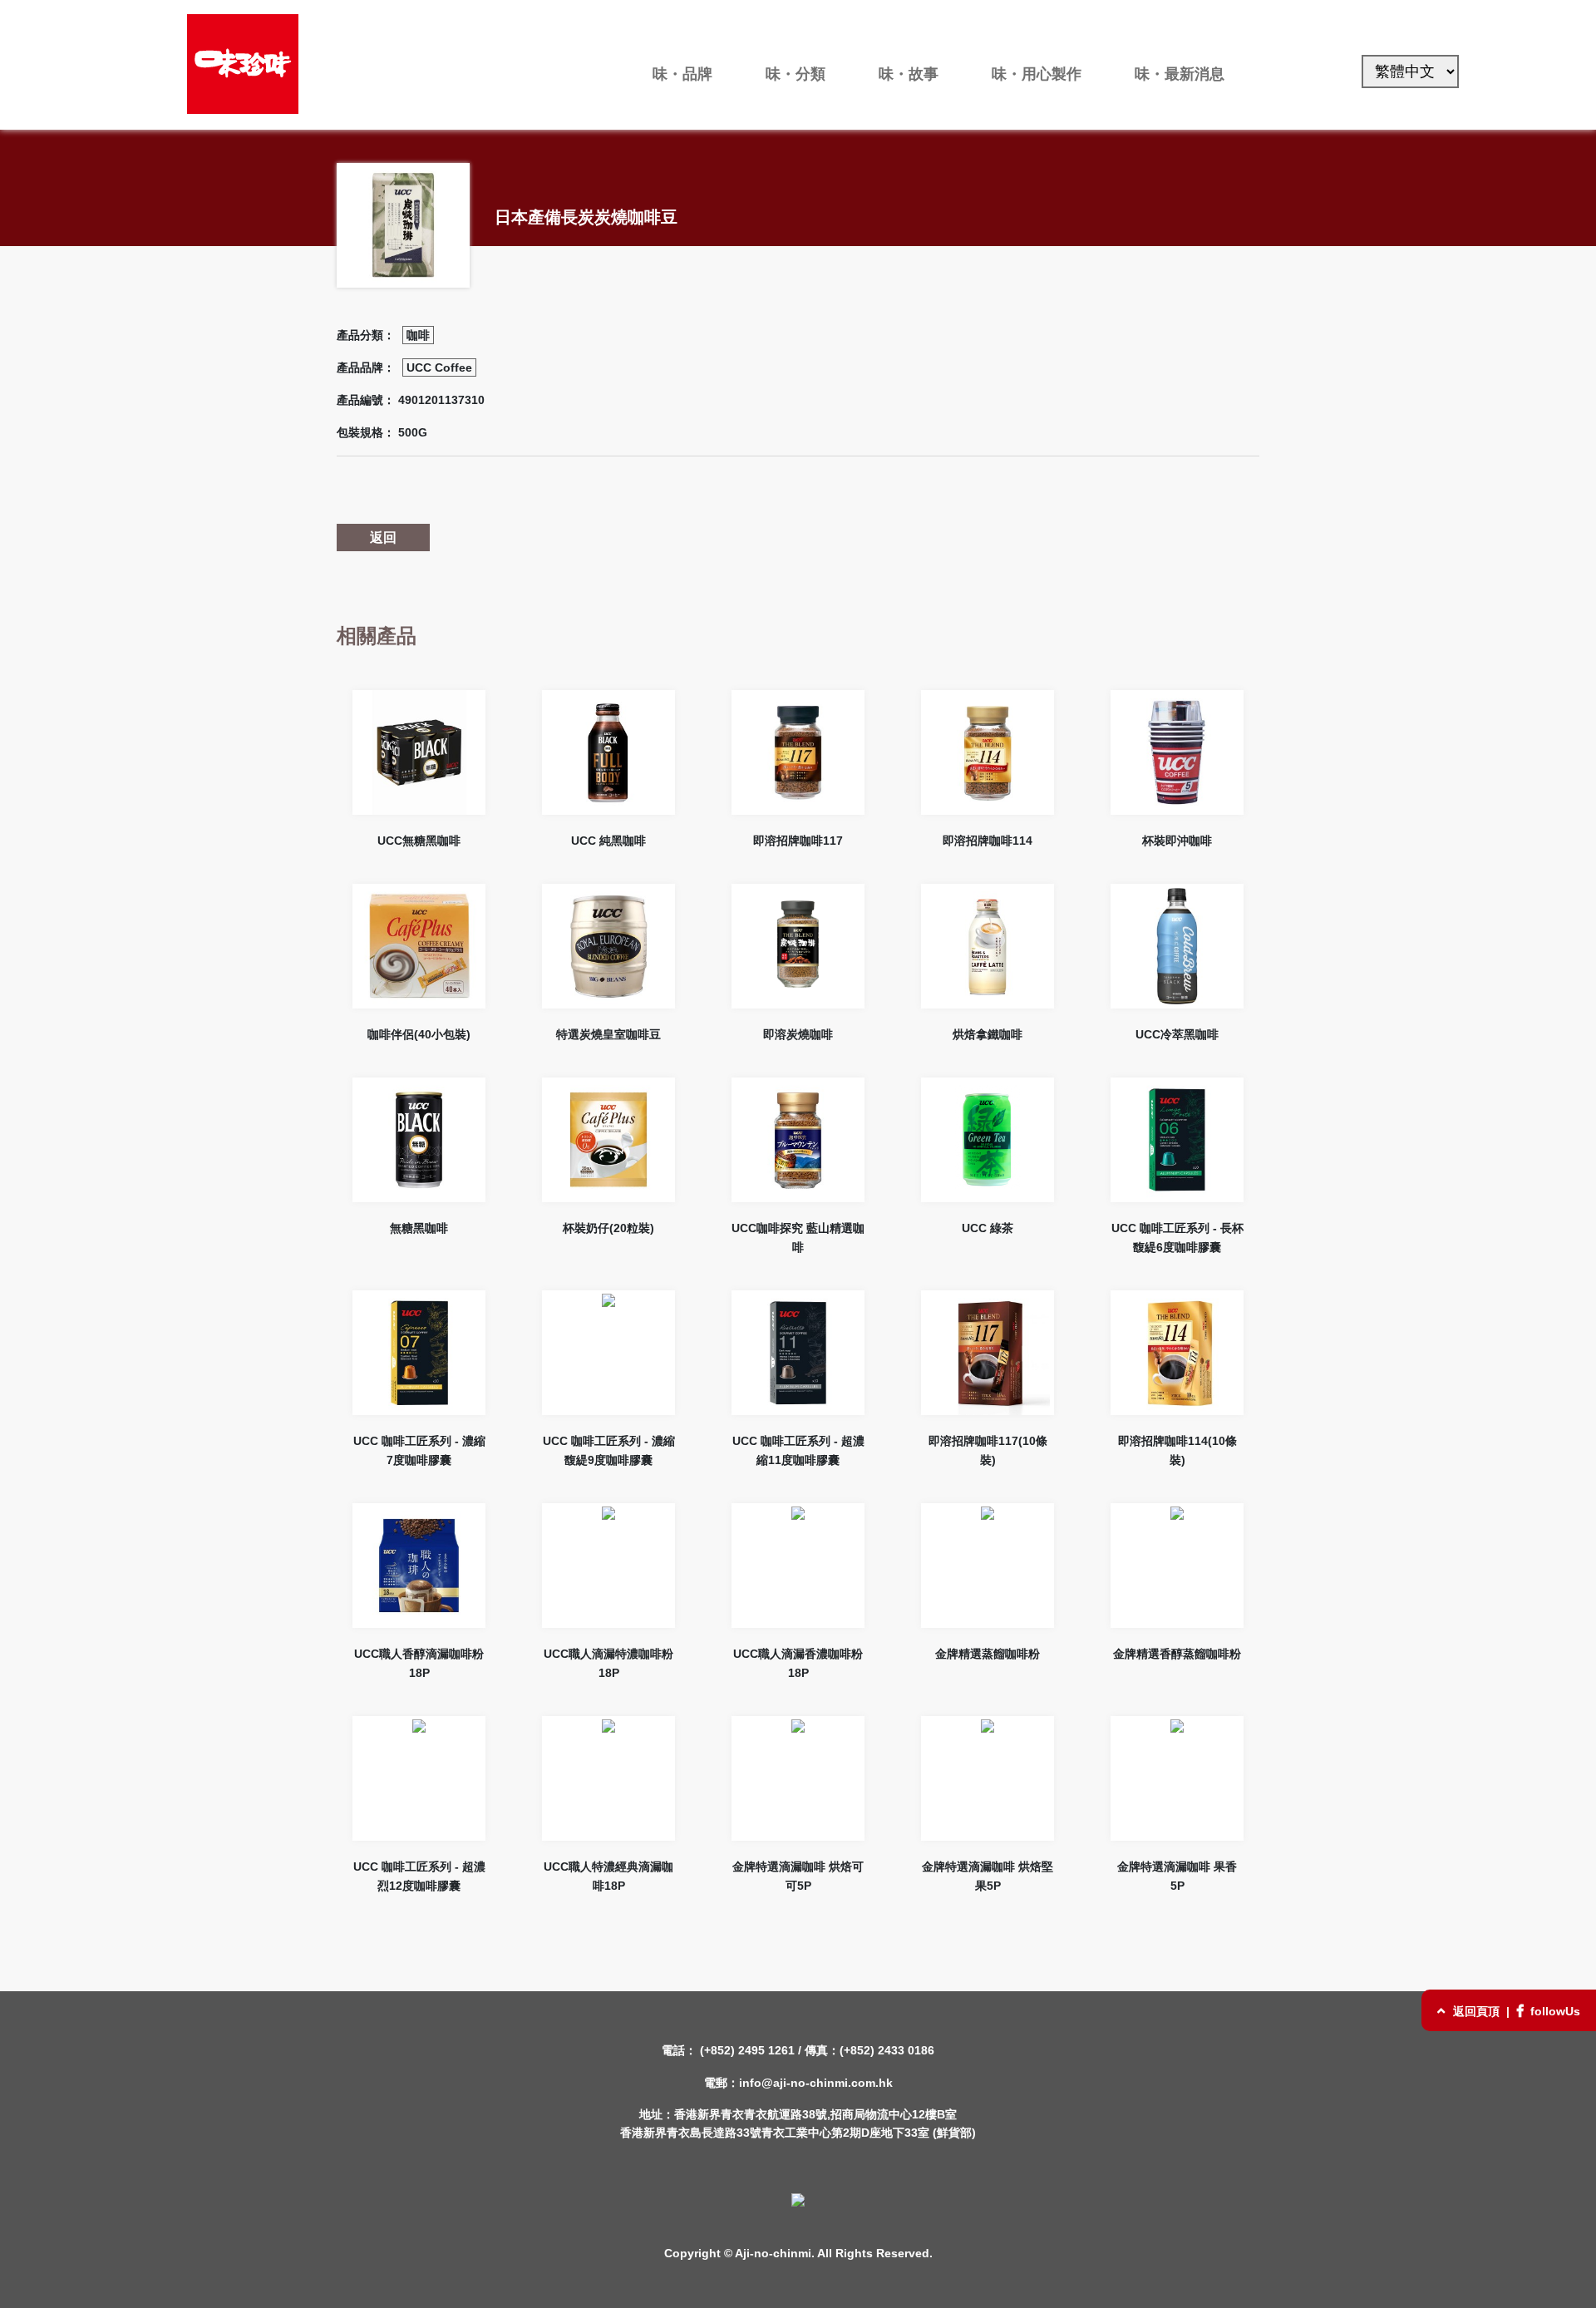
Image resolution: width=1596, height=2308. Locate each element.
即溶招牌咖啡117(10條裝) (988, 1450)
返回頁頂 (1476, 2011)
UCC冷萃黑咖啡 (1177, 1034)
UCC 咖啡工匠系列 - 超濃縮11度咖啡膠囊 (798, 1450)
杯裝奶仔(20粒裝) (608, 1228)
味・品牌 (682, 74)
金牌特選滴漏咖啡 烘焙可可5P (798, 1876)
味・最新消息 (1180, 74)
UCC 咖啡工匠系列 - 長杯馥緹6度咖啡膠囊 (1177, 1238)
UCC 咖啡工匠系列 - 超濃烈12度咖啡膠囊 (419, 1876)
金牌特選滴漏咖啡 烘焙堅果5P (988, 1876)
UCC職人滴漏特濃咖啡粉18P (608, 1663)
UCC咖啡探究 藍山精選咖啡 (798, 1238)
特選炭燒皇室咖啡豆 (608, 1034)
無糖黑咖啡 (419, 1228)
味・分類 (796, 74)
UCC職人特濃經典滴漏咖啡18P (608, 1876)
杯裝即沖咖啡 (1177, 841)
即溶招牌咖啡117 (798, 841)
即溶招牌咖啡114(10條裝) (1177, 1450)
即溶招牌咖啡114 (988, 841)
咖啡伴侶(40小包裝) (419, 1034)
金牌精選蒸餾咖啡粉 (988, 1654)
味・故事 (909, 74)
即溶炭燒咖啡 (798, 1034)
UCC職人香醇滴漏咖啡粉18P (419, 1663)
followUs (1554, 2011)
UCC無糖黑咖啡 (419, 841)
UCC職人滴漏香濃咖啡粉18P (798, 1663)
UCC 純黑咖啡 (608, 841)
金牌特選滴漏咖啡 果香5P (1177, 1876)
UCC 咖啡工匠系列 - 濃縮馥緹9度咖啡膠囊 (609, 1450)
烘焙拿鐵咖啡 (988, 1034)
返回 (383, 538)
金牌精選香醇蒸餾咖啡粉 (1177, 1654)
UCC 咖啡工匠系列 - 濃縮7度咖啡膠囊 (419, 1450)
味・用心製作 (1037, 74)
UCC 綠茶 (988, 1228)
